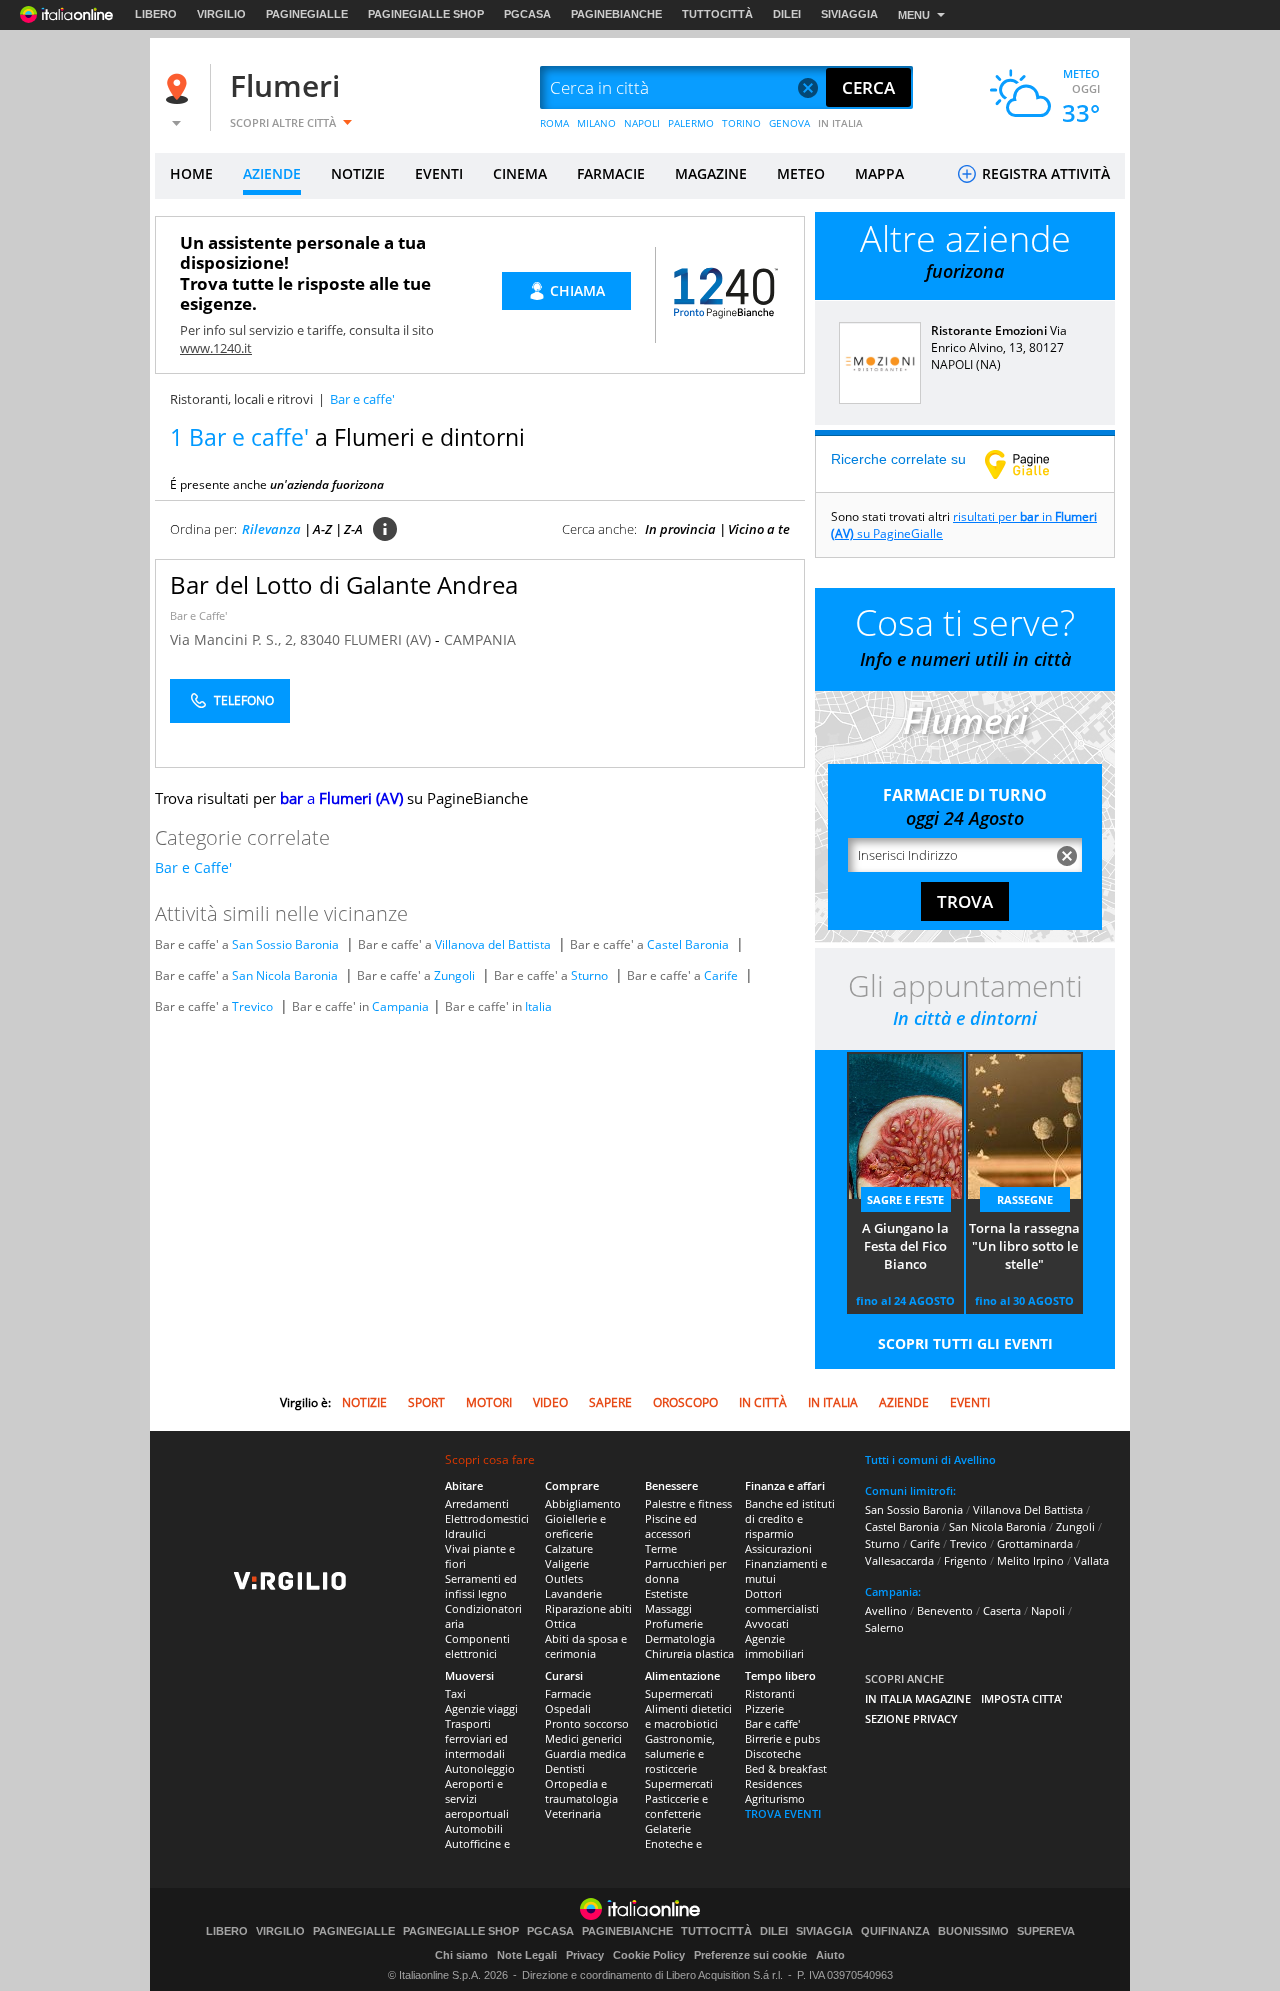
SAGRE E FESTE (905, 1199)
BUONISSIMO (973, 1931)
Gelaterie (668, 1828)
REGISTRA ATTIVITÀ (1044, 173)
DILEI (787, 14)
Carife (721, 975)
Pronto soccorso (587, 1723)
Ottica (560, 1623)
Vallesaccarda (899, 1560)
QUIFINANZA (895, 1931)
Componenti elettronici (477, 1646)
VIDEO (550, 1402)
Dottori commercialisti (782, 1601)
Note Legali (527, 1955)
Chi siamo (461, 1955)
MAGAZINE (711, 173)
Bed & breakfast (786, 1768)
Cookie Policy (649, 1955)
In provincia (680, 529)
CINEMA (520, 173)
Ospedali (568, 1708)
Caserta (1002, 1610)
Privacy (585, 1955)
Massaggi (668, 1608)
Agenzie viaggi (481, 1708)
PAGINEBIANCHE (616, 14)
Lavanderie (573, 1593)
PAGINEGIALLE (307, 14)
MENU (914, 15)
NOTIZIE (358, 173)
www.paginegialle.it (1032, 464)
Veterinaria (573, 1813)
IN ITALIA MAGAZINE (918, 1698)
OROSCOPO (685, 1402)
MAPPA (879, 173)
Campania (400, 1006)
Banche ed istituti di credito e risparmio (790, 1518)
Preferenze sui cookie (750, 1955)
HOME (191, 173)
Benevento (945, 1610)
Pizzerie (764, 1708)
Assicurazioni (778, 1548)
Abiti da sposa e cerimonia (586, 1646)
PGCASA (527, 14)
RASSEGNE (1025, 1199)
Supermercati (679, 1693)
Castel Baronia (688, 944)
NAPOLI (642, 123)
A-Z (322, 529)
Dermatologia (680, 1638)
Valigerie (567, 1563)
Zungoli (454, 975)
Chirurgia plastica (689, 1653)
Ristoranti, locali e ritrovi (241, 399)
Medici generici (583, 1738)
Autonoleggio (480, 1768)
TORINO (741, 123)
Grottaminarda (1035, 1543)
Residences (773, 1783)
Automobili (474, 1828)
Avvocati (767, 1623)
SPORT (426, 1402)
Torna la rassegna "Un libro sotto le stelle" (1024, 1246)
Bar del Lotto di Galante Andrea (344, 584)
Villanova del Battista (493, 944)
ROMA (554, 123)
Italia (538, 1006)
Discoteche (773, 1753)
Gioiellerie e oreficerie (575, 1526)
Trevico (252, 1006)
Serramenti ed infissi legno (481, 1586)
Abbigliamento (583, 1503)
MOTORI (489, 1402)
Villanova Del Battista (1028, 1509)
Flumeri (285, 85)
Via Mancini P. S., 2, (235, 639)
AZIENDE (272, 173)
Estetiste (666, 1593)
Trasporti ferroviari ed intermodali (476, 1738)
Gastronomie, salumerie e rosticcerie (680, 1753)
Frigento (965, 1560)
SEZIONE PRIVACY (911, 1718)
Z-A (353, 529)
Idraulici (465, 1533)
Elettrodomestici (487, 1518)
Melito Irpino (1030, 1560)
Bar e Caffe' (198, 615)
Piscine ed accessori (671, 1526)
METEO (801, 173)
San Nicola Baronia (285, 975)
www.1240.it (216, 348)
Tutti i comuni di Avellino (930, 1459)
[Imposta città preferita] (180, 88)
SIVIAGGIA (849, 14)
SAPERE (610, 1402)
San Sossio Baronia (285, 944)
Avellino (886, 1610)
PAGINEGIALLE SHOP (426, 14)
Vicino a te (759, 529)
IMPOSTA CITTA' (1022, 1698)
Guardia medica (585, 1753)
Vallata (1091, 1560)
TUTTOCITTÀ (717, 14)
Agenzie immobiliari (774, 1646)
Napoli (1048, 1610)
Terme (661, 1548)
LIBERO (156, 14)
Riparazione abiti (588, 1608)
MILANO (596, 123)
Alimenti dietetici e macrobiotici (688, 1716)
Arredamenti (477, 1503)
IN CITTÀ (763, 1402)
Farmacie (568, 1693)
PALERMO (691, 123)
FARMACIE (611, 173)
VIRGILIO (221, 14)
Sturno (589, 975)
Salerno (884, 1627)
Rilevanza (271, 529)
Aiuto (830, 1955)
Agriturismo (775, 1798)
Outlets (564, 1578)
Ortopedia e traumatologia (581, 1791)
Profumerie (674, 1623)
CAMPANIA (480, 639)
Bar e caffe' (772, 1723)
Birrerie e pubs (782, 1738)
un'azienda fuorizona (327, 484)
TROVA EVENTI (783, 1813)
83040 (320, 639)
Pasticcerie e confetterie (676, 1806)
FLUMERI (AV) (389, 639)
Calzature (569, 1548)
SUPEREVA (1046, 1931)
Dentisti (565, 1768)
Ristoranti (770, 1693)
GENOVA (789, 123)
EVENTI (439, 173)
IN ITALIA (840, 123)
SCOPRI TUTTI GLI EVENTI (965, 1343)
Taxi (455, 1693)
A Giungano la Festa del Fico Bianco (905, 1246)
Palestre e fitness (688, 1503)
